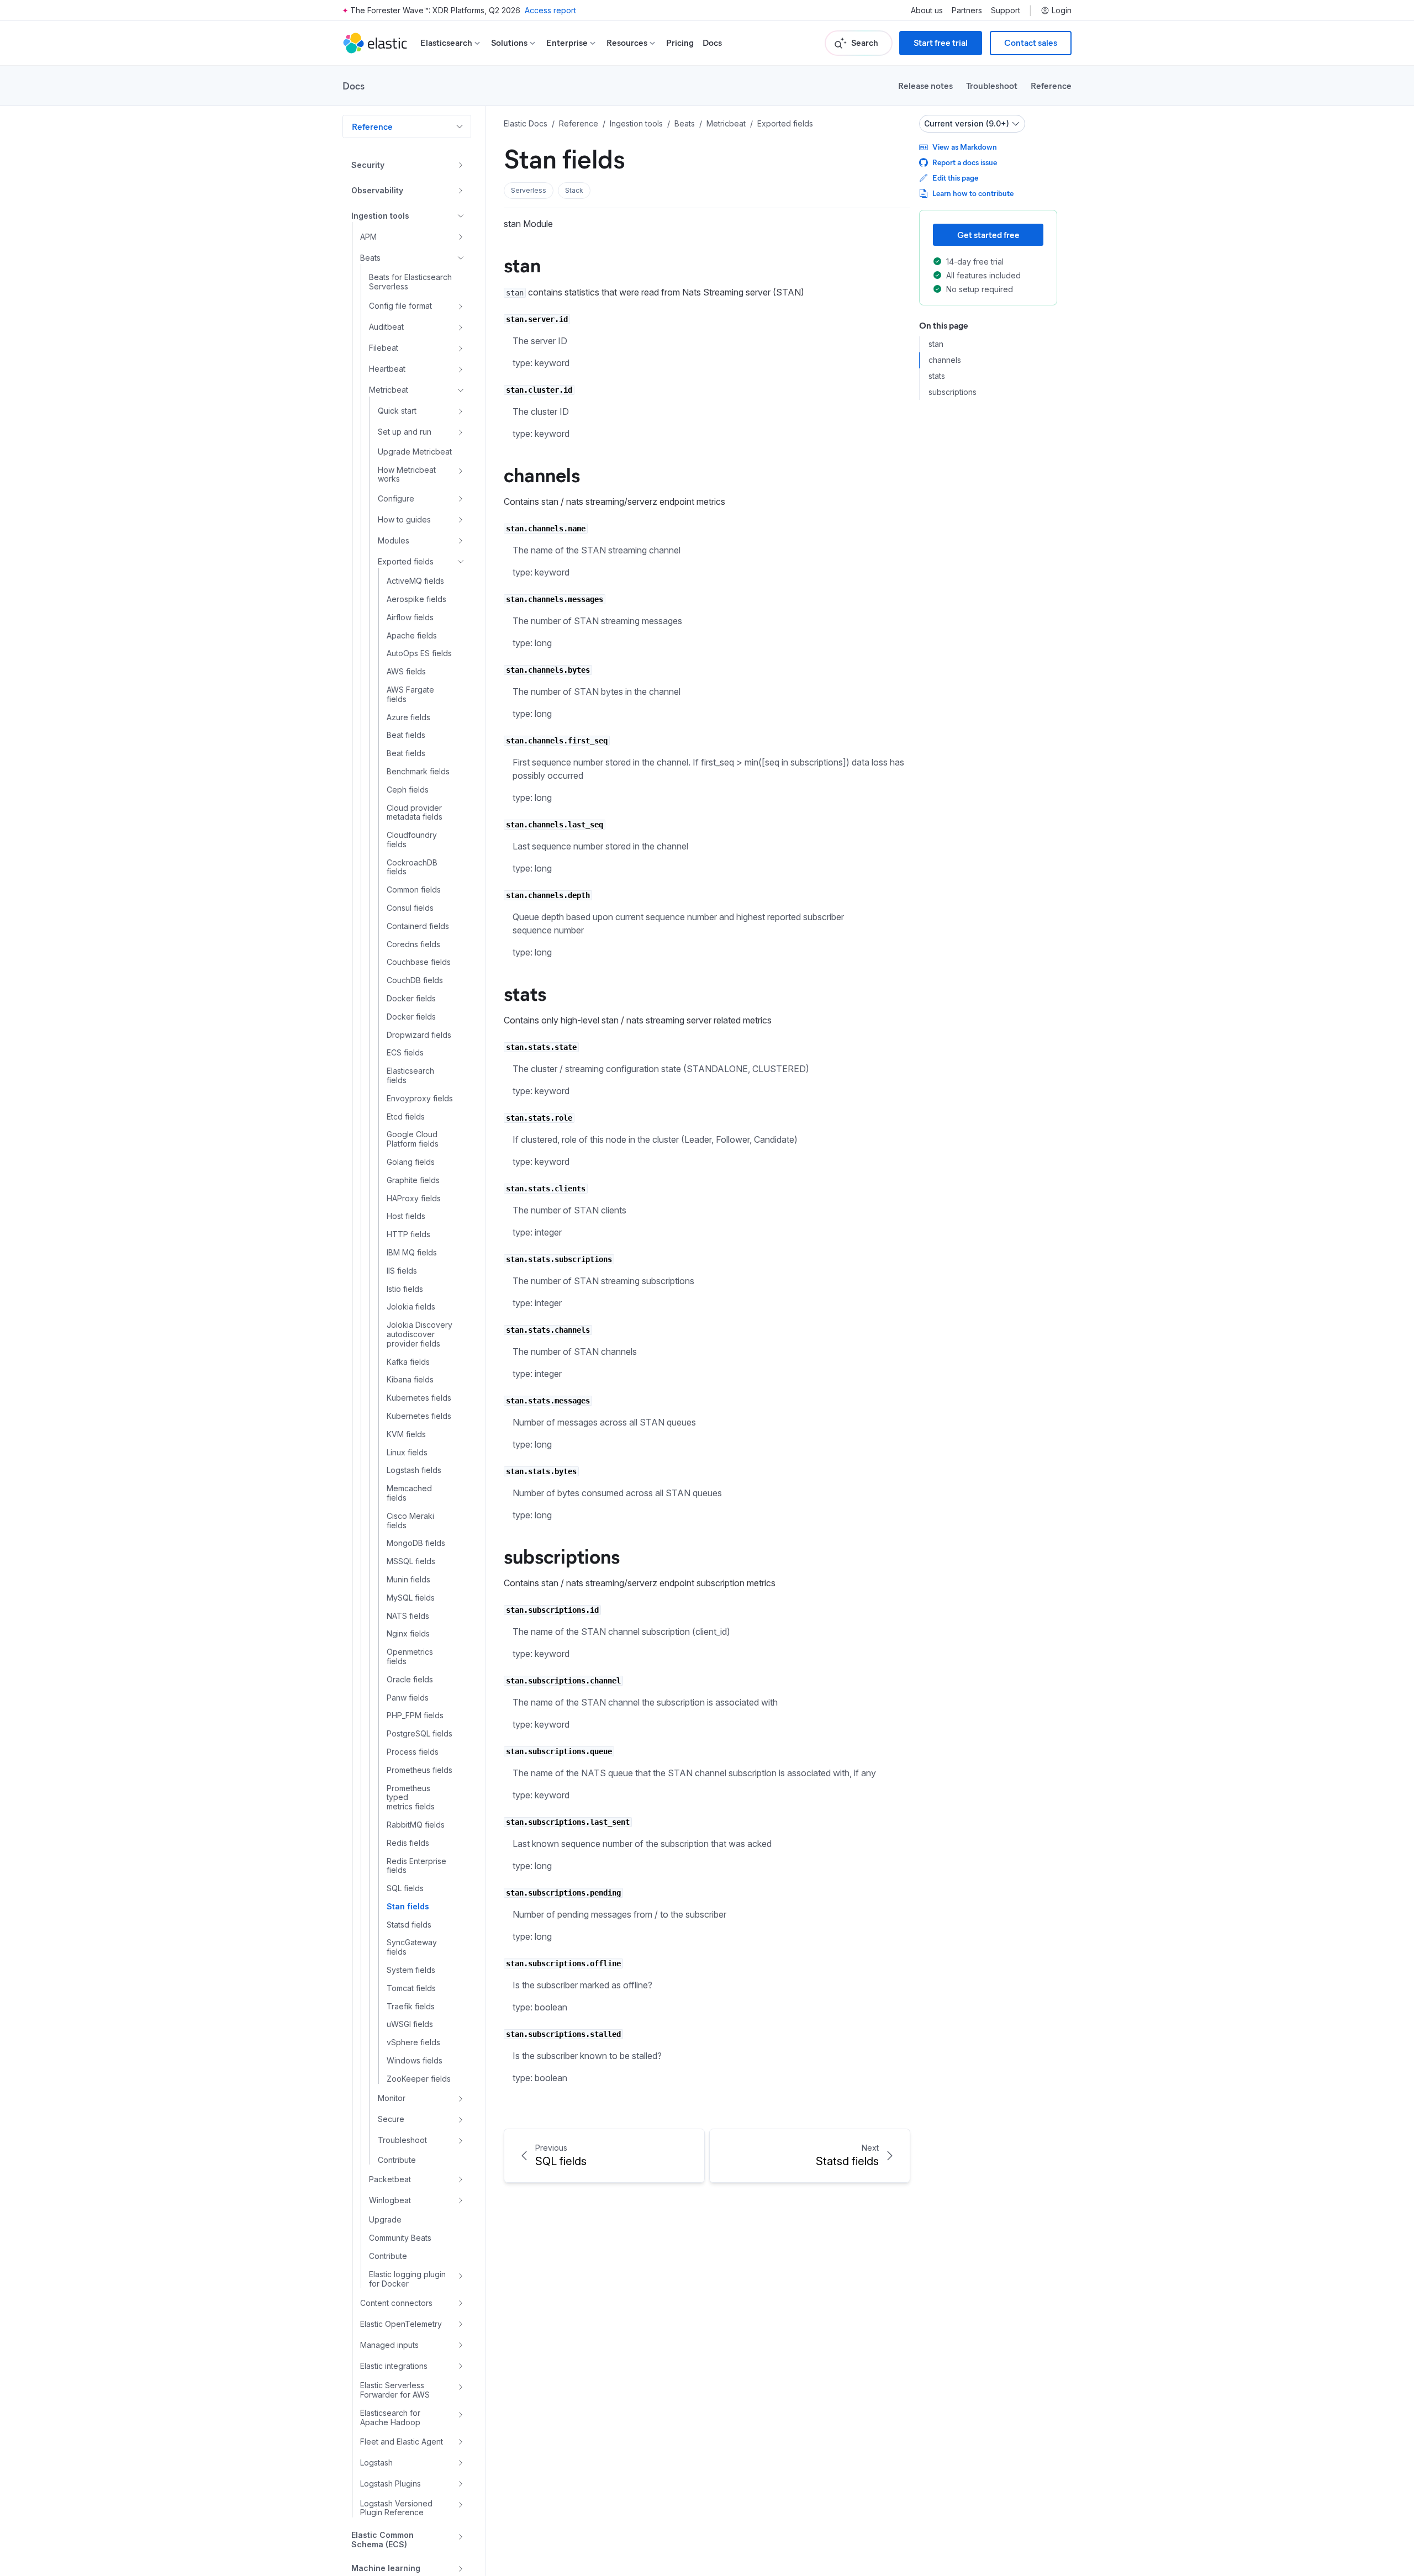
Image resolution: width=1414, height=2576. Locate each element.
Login (1062, 10)
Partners (967, 10)
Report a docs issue (965, 162)
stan (522, 264)
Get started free (988, 234)
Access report (550, 10)
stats (525, 993)
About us (927, 10)
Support (1006, 10)
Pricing (680, 43)
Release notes (925, 85)
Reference (1051, 85)
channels (542, 474)
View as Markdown (965, 147)
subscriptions (562, 1555)
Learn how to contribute (973, 193)
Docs (712, 43)
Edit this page (955, 178)
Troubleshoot (992, 85)
